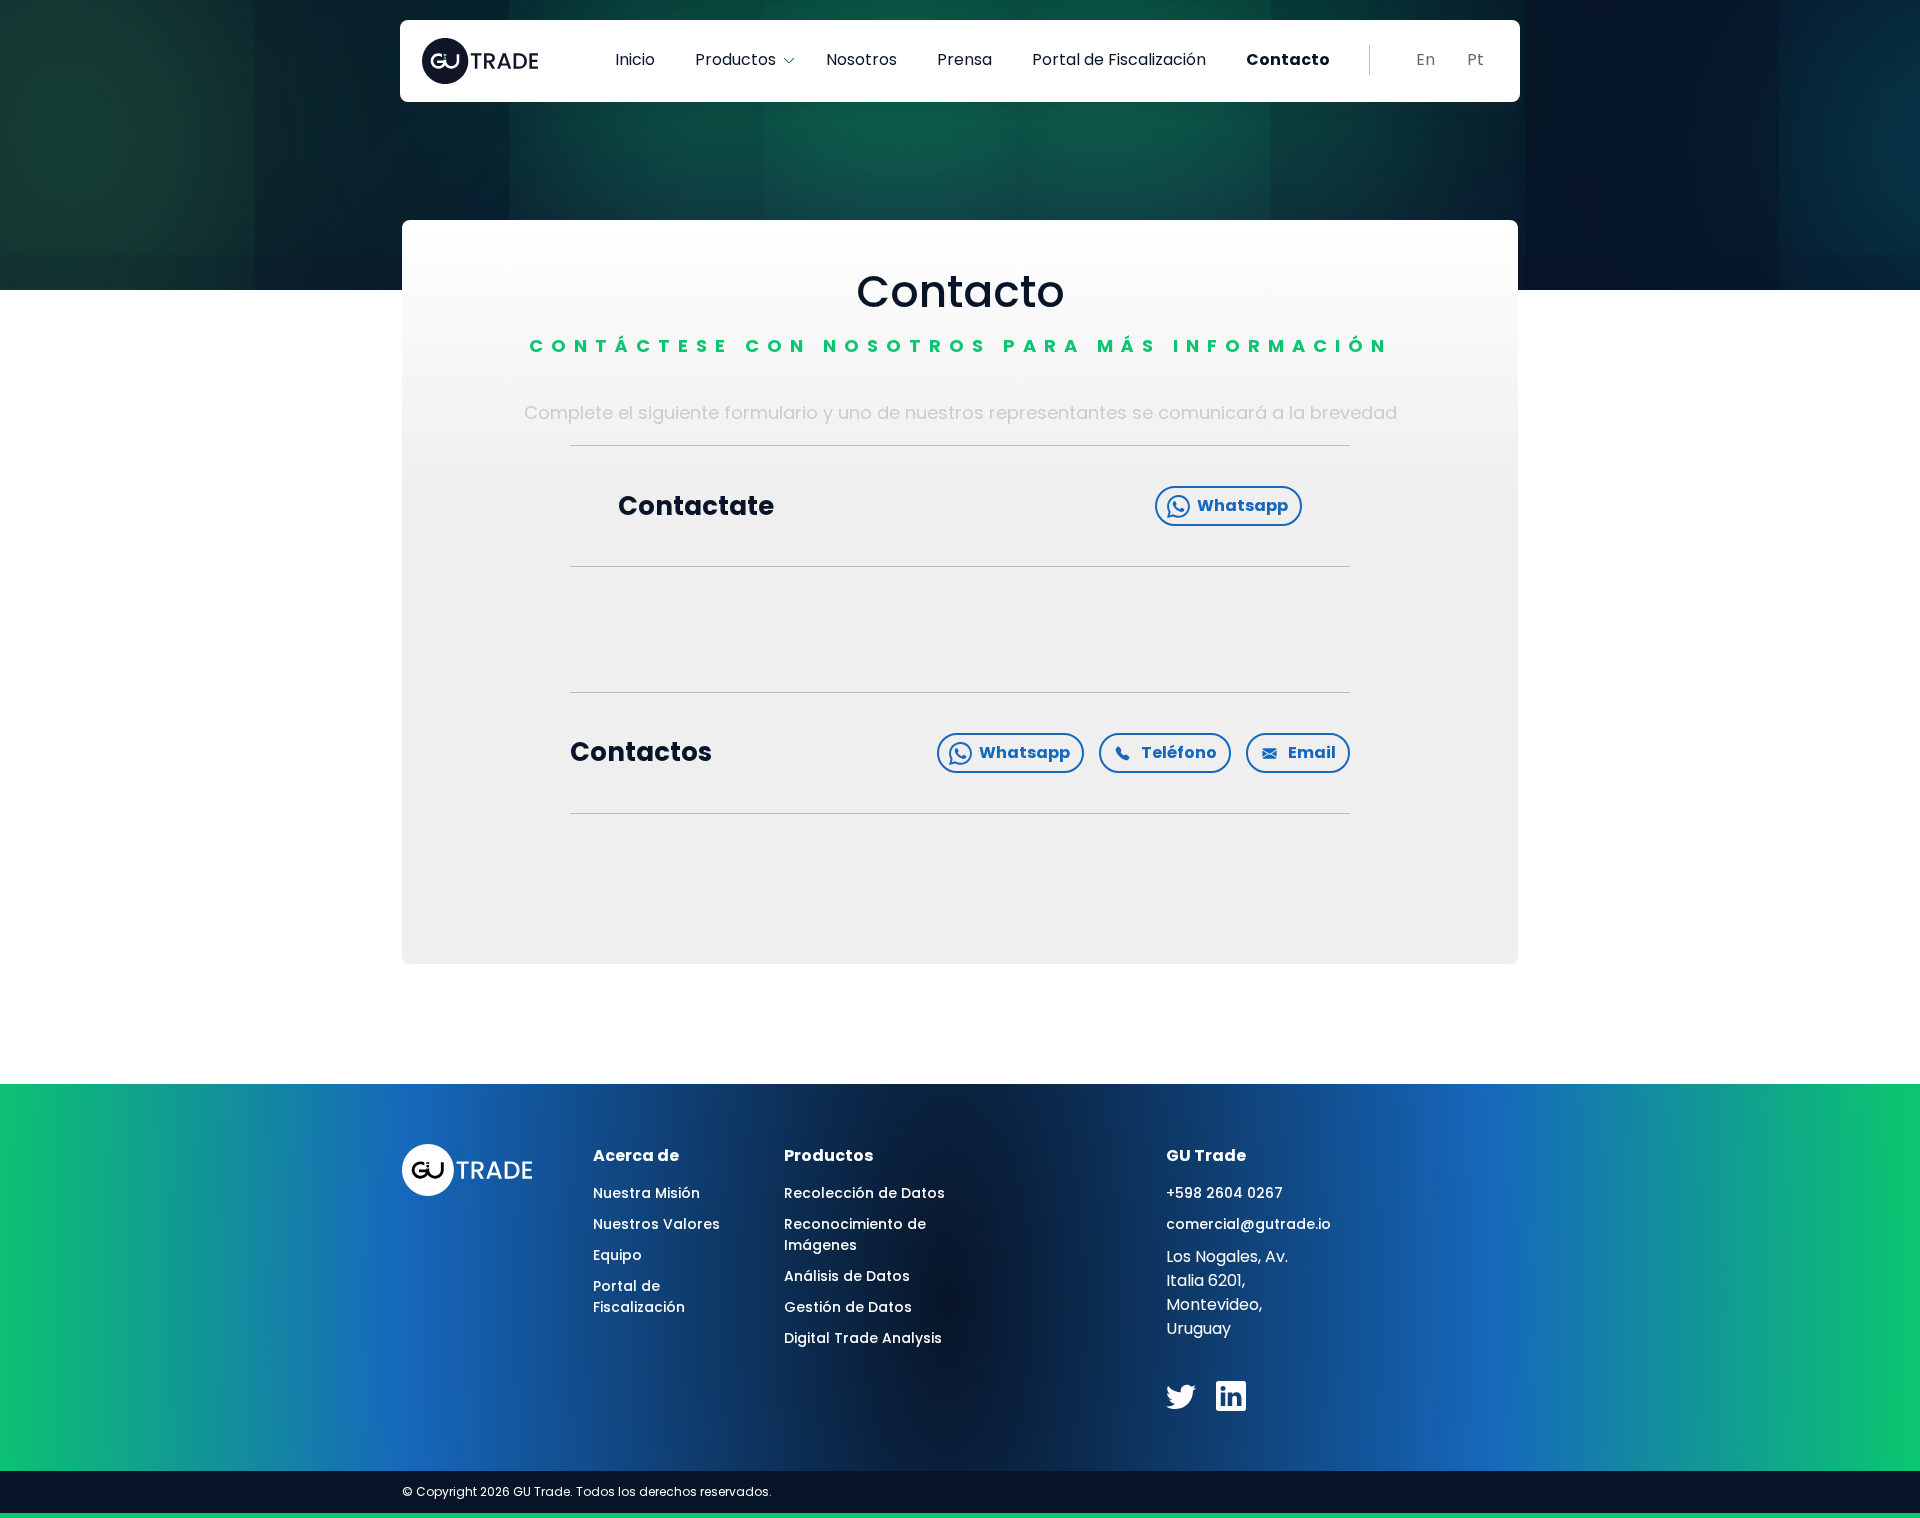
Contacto (1288, 59)
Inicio (635, 59)
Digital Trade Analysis (863, 1338)
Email (1312, 752)
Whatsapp (1242, 505)
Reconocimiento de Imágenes (855, 1234)
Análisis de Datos (847, 1276)
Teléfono (1179, 752)
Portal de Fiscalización (1119, 59)
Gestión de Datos (848, 1307)
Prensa (964, 59)
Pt (1475, 59)
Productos (735, 59)
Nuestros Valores (656, 1224)
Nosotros (861, 59)
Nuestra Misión (646, 1193)
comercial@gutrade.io (1246, 1224)
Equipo (617, 1255)
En (1425, 59)
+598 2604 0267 (1224, 1193)
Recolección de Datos (864, 1193)
